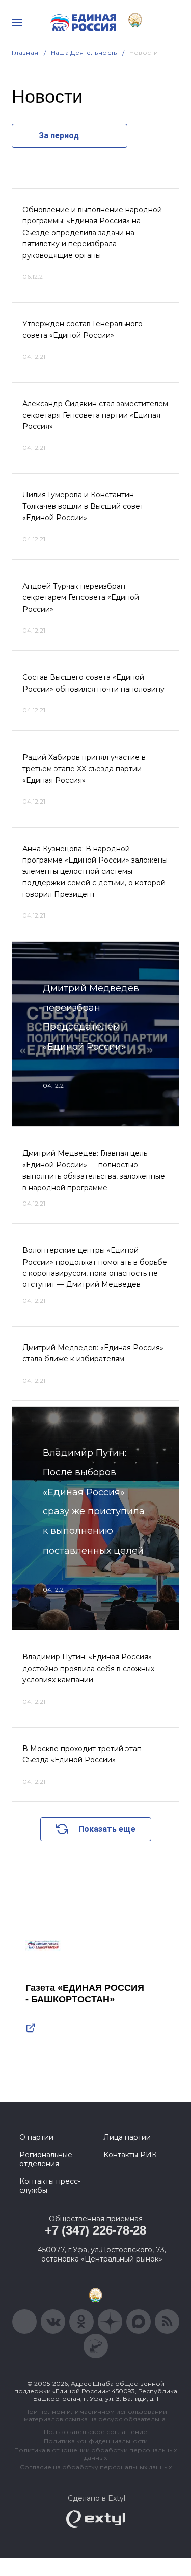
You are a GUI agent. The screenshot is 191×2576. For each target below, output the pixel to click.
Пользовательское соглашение (95, 2432)
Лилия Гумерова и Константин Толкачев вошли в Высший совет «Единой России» (83, 506)
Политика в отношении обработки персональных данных (95, 2454)
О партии (36, 2137)
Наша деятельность (84, 53)
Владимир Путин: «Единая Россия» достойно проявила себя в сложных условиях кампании (88, 1668)
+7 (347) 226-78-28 (95, 2230)
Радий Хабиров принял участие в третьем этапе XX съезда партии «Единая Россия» (84, 769)
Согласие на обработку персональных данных (96, 2467)
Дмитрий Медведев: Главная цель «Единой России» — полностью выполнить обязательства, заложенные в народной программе (94, 1170)
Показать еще (107, 1829)
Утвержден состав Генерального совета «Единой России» (83, 329)
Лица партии (127, 2137)
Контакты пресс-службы (50, 2186)
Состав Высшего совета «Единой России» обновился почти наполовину (93, 683)
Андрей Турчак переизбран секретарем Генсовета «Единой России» (81, 598)
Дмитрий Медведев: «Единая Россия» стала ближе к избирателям (93, 1353)
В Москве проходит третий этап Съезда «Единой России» (82, 1754)
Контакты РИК (130, 2155)
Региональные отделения (46, 2159)
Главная (25, 53)
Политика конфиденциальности (96, 2441)
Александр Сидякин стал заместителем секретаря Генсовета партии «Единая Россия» (95, 415)
